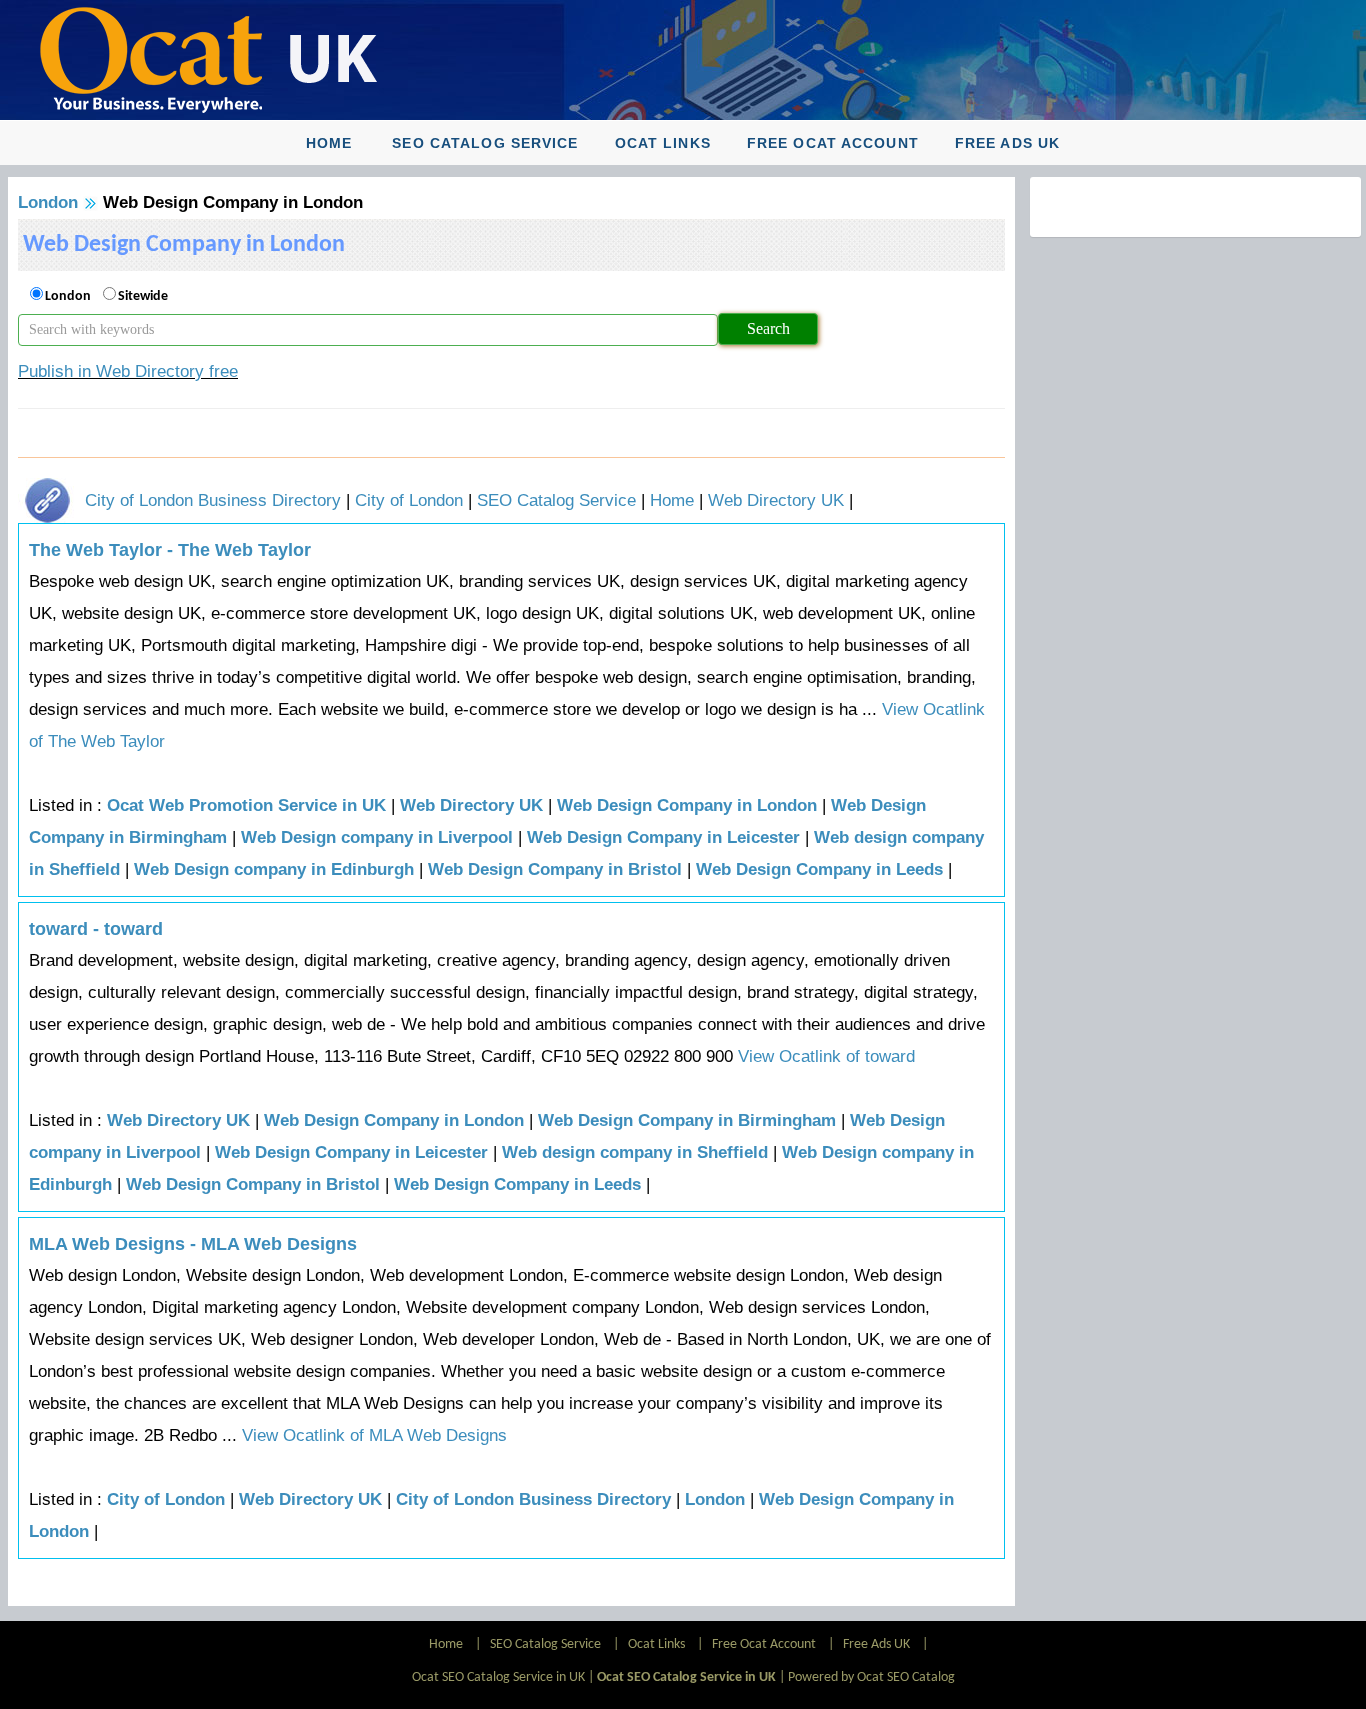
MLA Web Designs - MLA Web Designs (193, 1244)
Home (329, 143)
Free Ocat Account (833, 143)
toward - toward (96, 929)
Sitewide (143, 296)
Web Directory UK (776, 500)
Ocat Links (663, 143)
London (48, 202)
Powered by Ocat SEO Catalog (871, 1677)
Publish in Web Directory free (128, 371)
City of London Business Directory (213, 500)
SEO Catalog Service (485, 143)
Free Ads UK (1007, 143)
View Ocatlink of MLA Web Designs (372, 1435)
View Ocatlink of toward (826, 1056)
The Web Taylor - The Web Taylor (170, 550)
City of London (409, 500)
